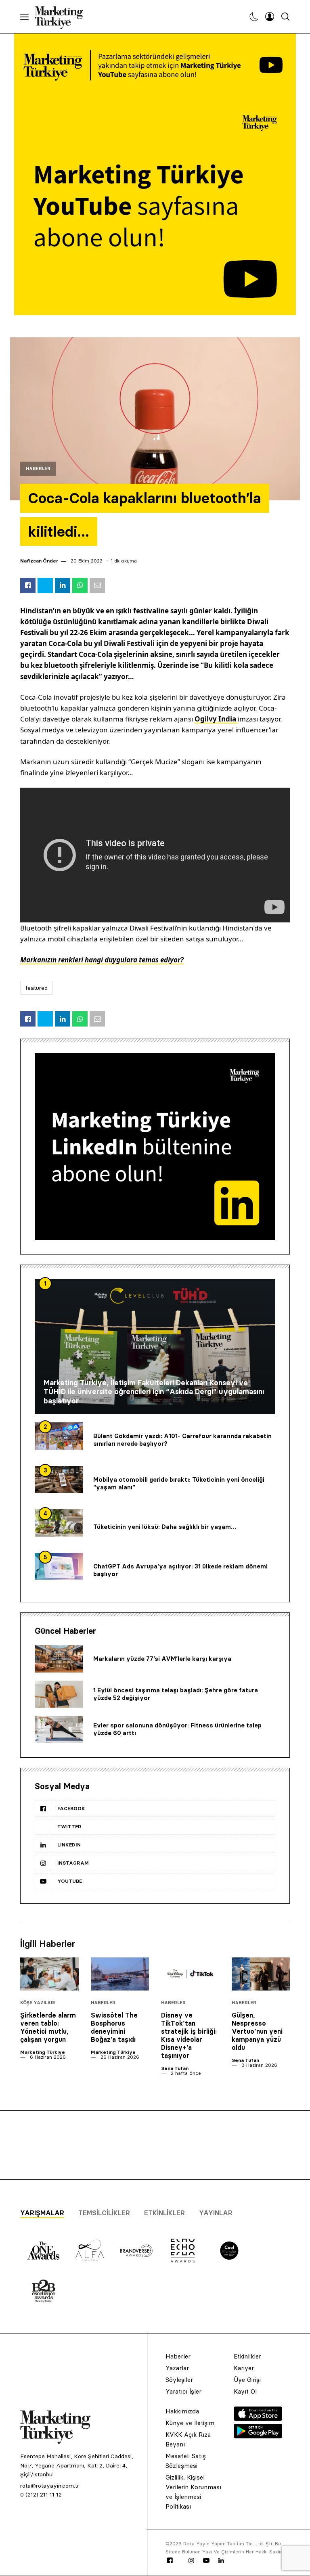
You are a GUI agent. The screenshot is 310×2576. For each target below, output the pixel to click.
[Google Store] (258, 2436)
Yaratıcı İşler (183, 2391)
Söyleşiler (179, 2380)
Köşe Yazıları (38, 2003)
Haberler (38, 469)
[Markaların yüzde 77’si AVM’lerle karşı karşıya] (59, 1659)
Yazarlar (177, 2368)
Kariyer (244, 2368)
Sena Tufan (175, 2068)
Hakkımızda (182, 2411)
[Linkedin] (221, 2561)
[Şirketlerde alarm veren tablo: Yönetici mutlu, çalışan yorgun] (49, 1974)
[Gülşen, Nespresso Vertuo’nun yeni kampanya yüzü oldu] (261, 1974)
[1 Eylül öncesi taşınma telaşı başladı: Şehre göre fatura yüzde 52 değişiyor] (59, 1694)
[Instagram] (191, 2561)
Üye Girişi (247, 2380)
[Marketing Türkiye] (62, 17)
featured (37, 988)
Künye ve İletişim (190, 2423)
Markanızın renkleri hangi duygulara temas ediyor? (102, 960)
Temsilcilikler (104, 2213)
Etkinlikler (164, 2213)
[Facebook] (170, 2561)
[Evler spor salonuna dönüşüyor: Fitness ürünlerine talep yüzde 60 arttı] (59, 1729)
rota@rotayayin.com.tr (50, 2486)
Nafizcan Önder (39, 561)
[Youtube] (206, 2561)
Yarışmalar (42, 2213)
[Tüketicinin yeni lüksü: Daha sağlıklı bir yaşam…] (59, 1523)
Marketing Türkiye (43, 2052)
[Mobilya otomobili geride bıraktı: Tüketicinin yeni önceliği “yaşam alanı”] (59, 1480)
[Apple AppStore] (258, 2419)
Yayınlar (216, 2213)
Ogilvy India (216, 719)
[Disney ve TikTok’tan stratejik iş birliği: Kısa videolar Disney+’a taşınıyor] (190, 1974)
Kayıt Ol (245, 2391)
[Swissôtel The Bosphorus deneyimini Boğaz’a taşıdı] (120, 1974)
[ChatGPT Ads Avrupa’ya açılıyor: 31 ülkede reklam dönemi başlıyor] (59, 1566)
